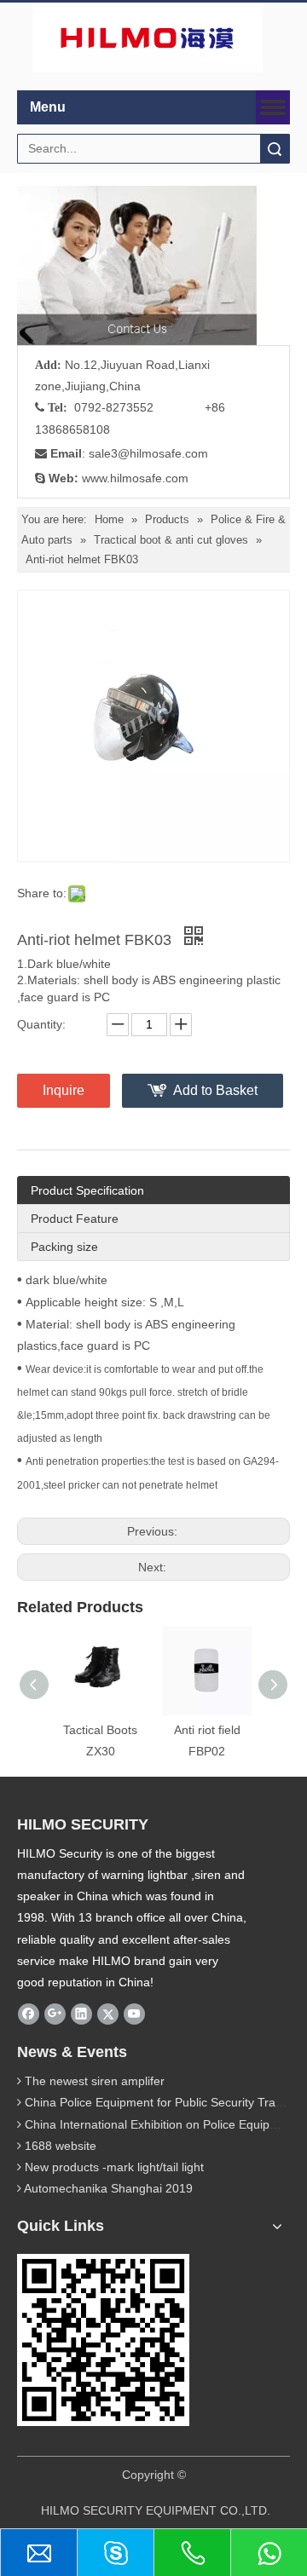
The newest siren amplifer (95, 2081)
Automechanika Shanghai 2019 (108, 2188)
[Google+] (55, 2014)
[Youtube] (134, 2014)
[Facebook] (29, 2014)
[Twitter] (108, 2014)
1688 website (61, 2146)
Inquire (64, 1090)
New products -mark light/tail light (114, 2167)
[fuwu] (137, 265)
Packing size (64, 1247)
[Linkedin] (81, 2014)
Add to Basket (215, 1090)
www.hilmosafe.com (135, 478)
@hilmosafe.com (163, 453)
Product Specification (87, 1190)
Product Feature (75, 1219)
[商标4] (148, 38)
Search (275, 149)
